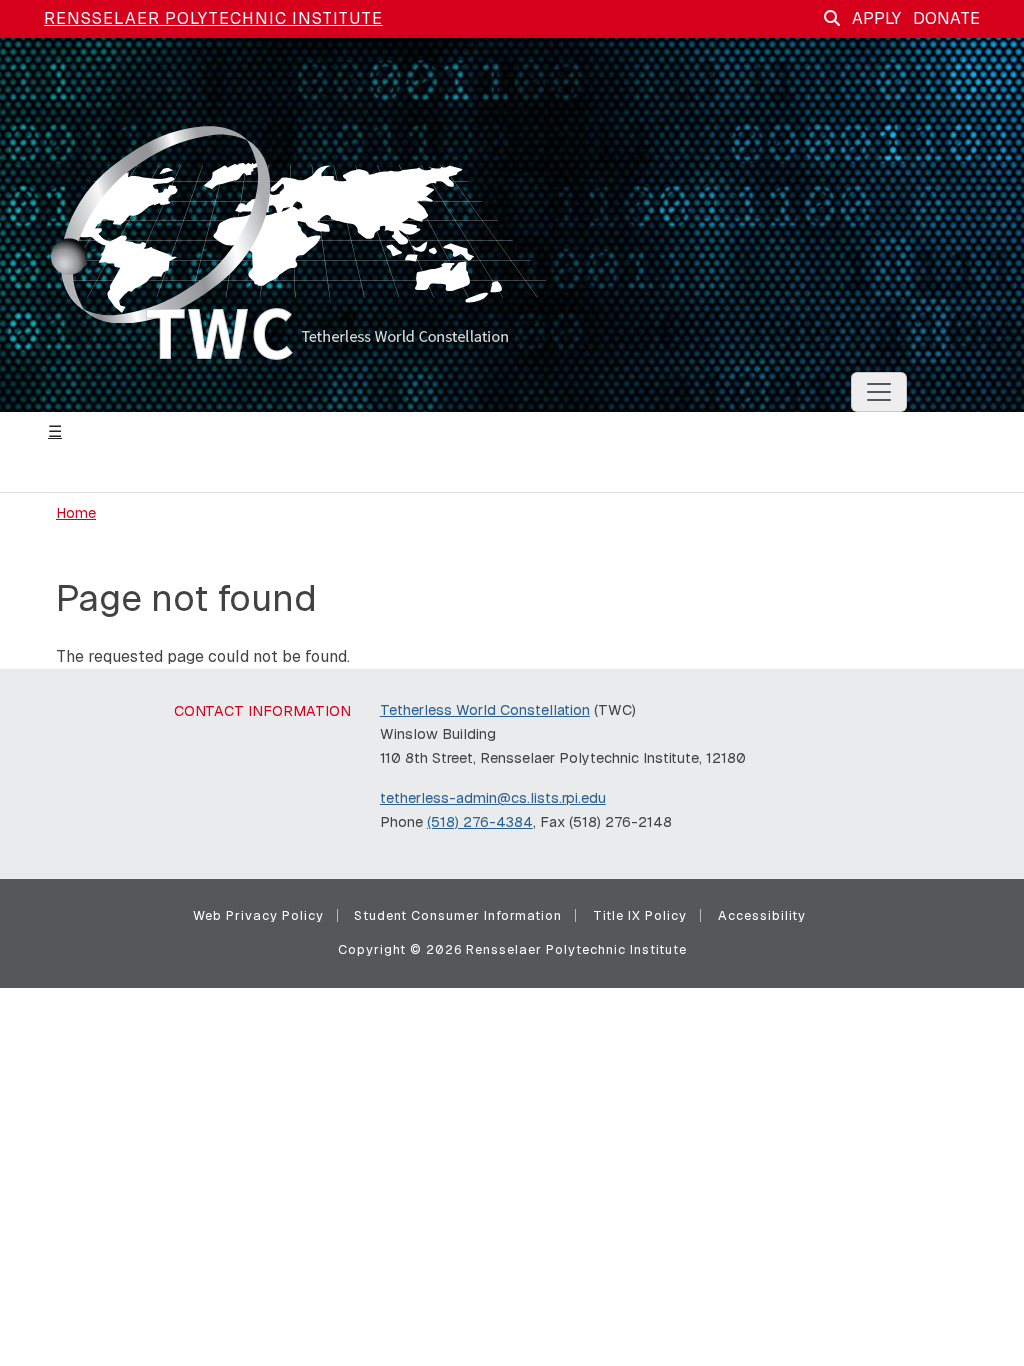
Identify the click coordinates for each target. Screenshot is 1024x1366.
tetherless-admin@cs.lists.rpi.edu (493, 798)
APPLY (876, 18)
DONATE (946, 18)
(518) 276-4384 (480, 822)
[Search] (832, 18)
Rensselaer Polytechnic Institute (213, 18)
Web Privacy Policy (258, 915)
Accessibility (762, 915)
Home (76, 513)
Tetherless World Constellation (485, 710)
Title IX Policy (640, 915)
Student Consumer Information (458, 915)
